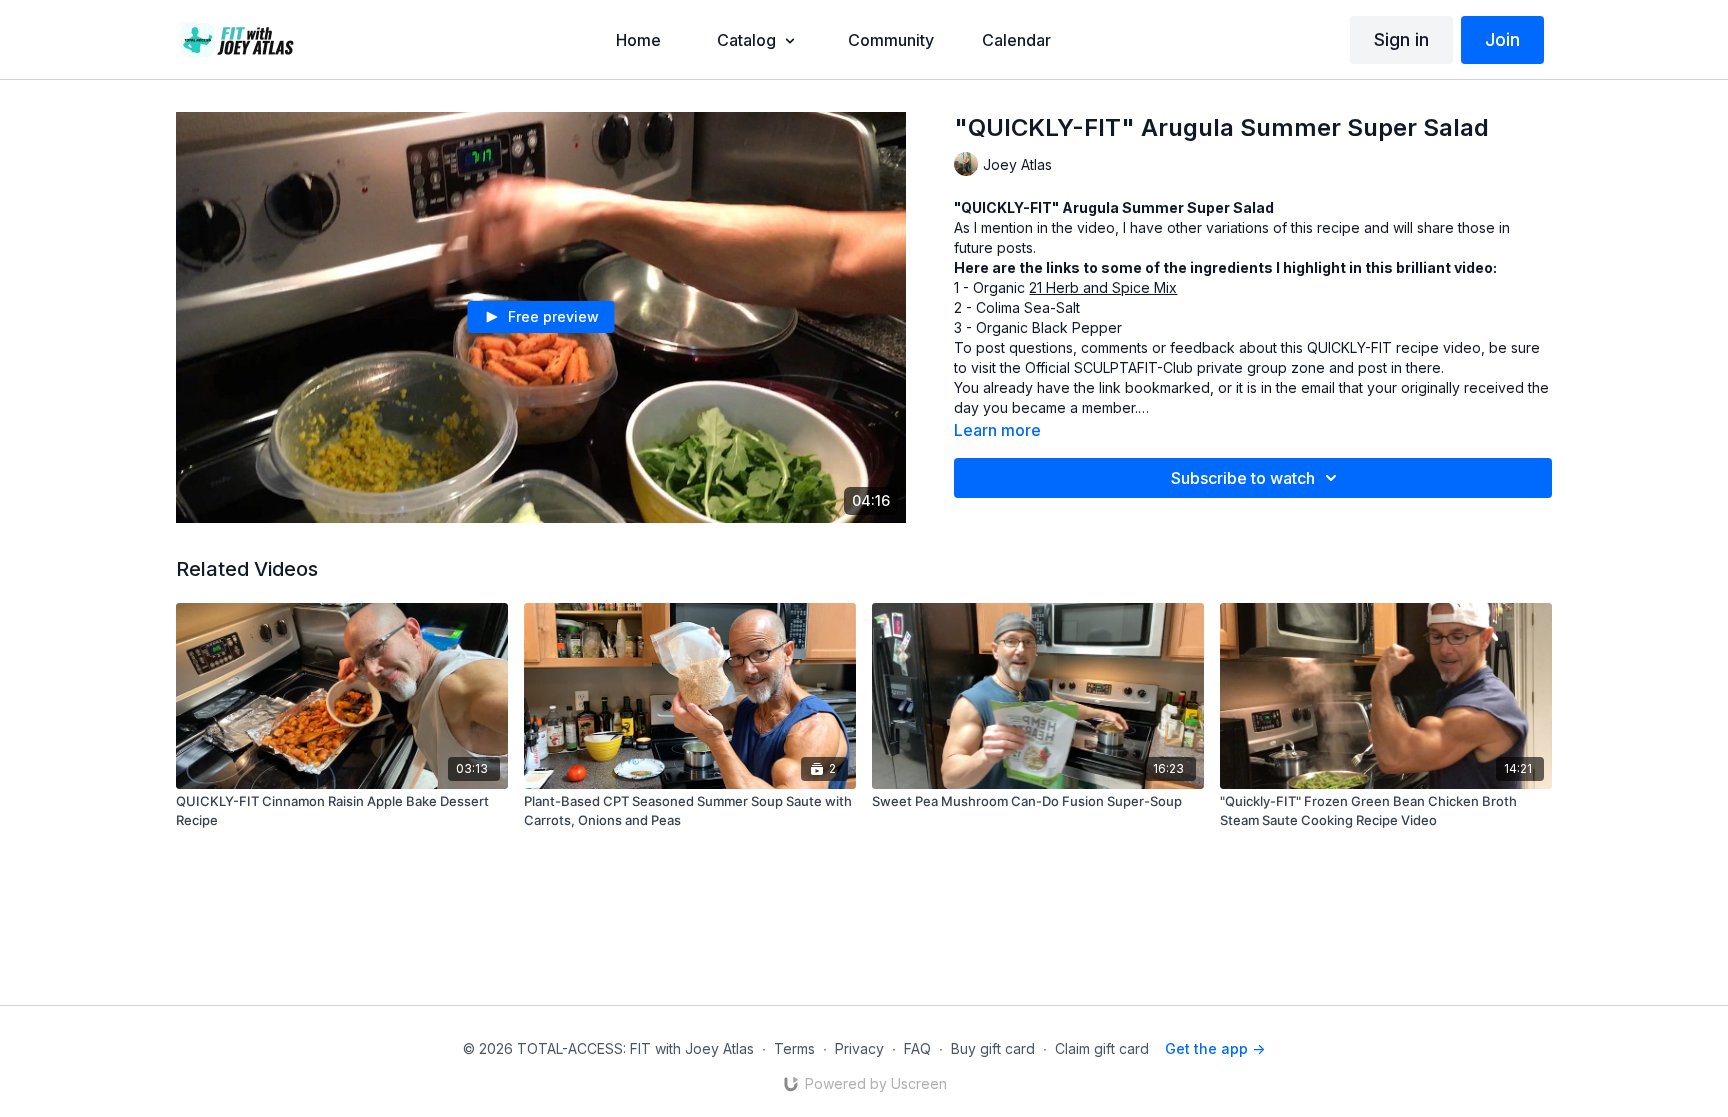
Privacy (859, 1048)
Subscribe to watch (1243, 478)
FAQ (917, 1048)
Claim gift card (1102, 1048)
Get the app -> (1215, 1048)
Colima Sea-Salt (1028, 307)
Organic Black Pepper (1049, 327)
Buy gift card (993, 1048)
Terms (794, 1048)
